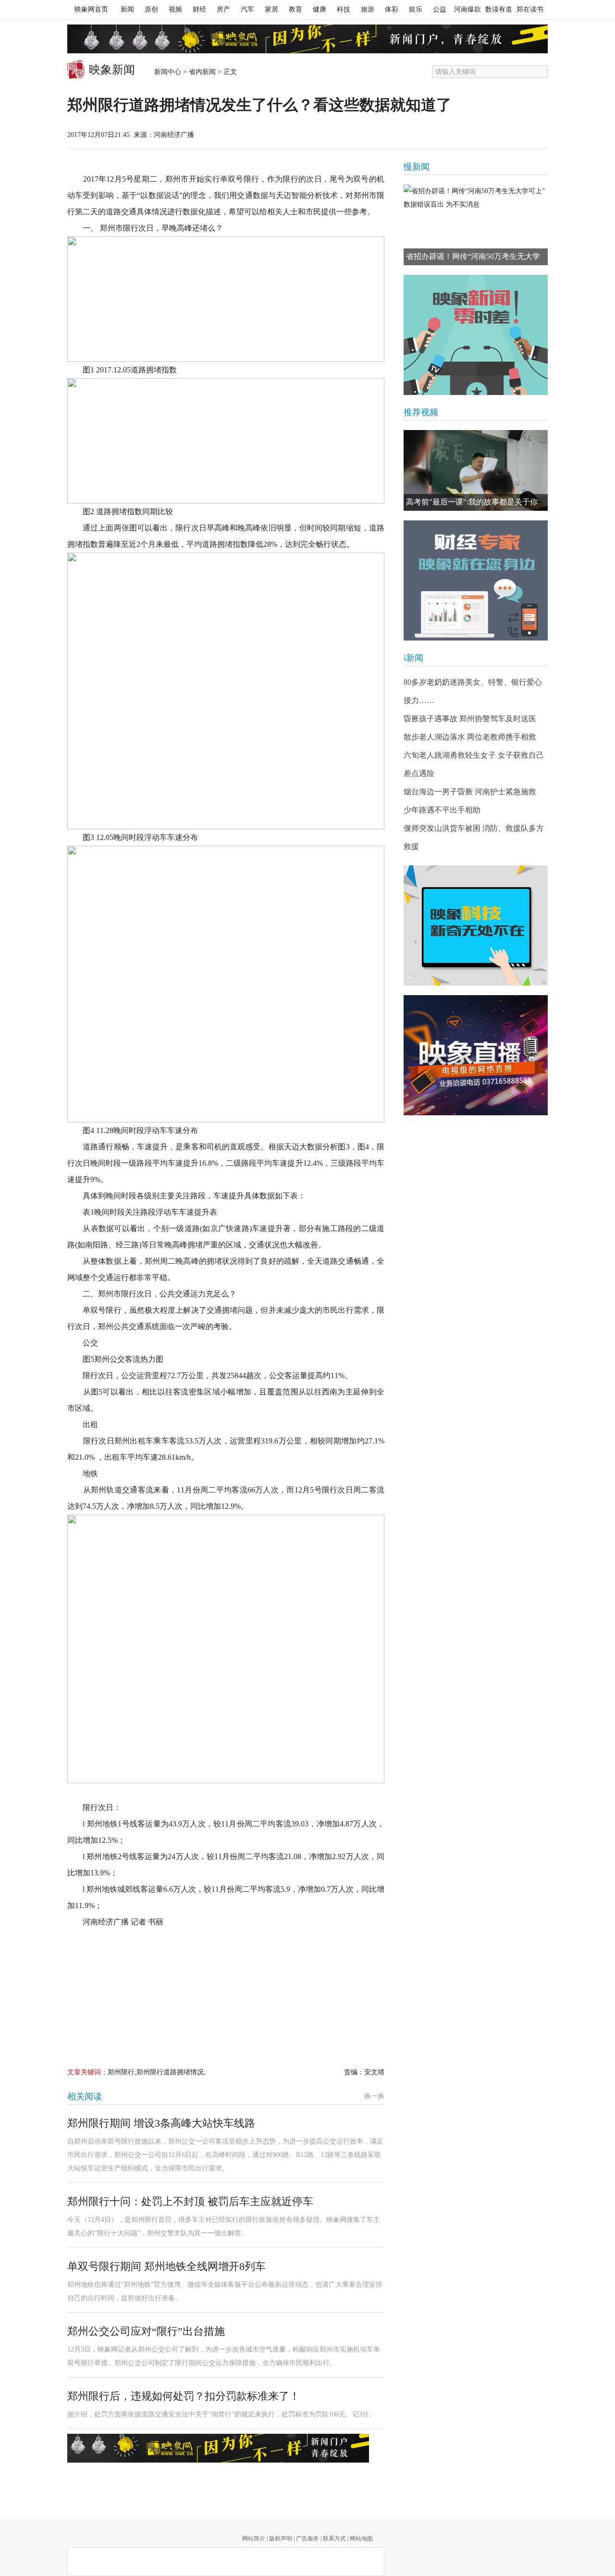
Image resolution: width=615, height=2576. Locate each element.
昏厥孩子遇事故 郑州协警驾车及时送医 (470, 719)
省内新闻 (202, 72)
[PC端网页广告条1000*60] (307, 39)
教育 (295, 9)
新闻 (127, 9)
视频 (175, 9)
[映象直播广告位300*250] (476, 1055)
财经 (199, 9)
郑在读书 (530, 9)
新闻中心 (168, 72)
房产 (223, 9)
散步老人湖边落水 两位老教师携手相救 (470, 737)
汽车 (247, 9)
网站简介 (254, 2539)
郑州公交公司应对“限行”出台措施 (146, 2331)
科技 (344, 9)
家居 (271, 9)
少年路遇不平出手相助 (442, 810)
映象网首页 (91, 9)
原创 (151, 9)
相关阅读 (85, 2096)
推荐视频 (421, 412)
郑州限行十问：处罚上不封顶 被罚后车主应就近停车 (190, 2201)
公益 (440, 9)
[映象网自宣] (476, 335)
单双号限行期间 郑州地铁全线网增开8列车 (166, 2266)
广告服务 (307, 2539)
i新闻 (413, 658)
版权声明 (281, 2539)
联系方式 (334, 2539)
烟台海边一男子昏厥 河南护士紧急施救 (470, 792)
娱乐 (416, 9)
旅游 (368, 9)
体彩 (392, 9)
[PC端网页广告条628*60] (218, 2448)
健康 (320, 9)
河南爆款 (467, 9)
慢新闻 (417, 167)
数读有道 (499, 9)
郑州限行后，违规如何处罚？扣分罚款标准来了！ (184, 2396)
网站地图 (361, 2539)
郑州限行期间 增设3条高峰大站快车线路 (161, 2123)
